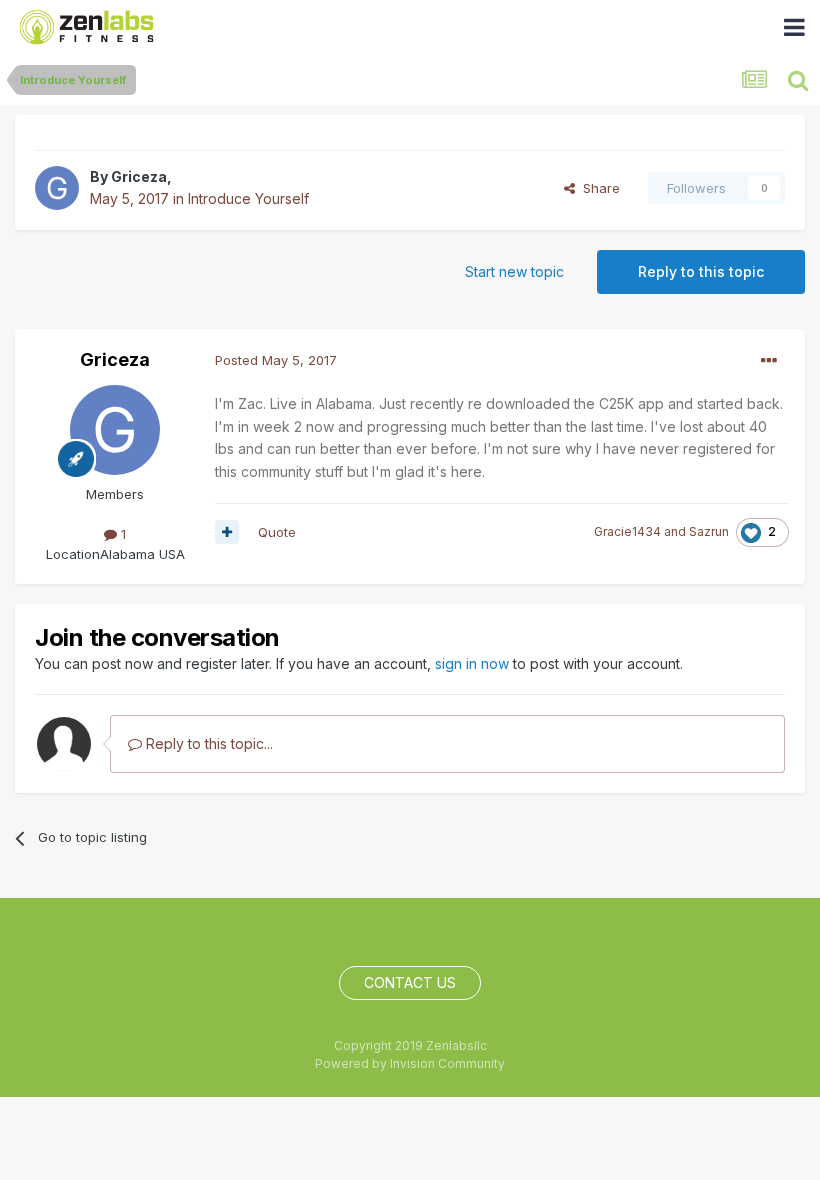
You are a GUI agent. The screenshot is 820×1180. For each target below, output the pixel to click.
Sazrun (709, 531)
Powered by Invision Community (410, 1063)
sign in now (472, 663)
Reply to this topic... (207, 743)
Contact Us (410, 982)
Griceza (139, 176)
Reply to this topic (701, 271)
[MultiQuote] (227, 532)
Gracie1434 (627, 531)
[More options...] (769, 361)
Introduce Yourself (248, 198)
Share (597, 188)
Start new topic (514, 271)
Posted (276, 360)
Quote (277, 532)
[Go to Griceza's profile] (57, 188)
